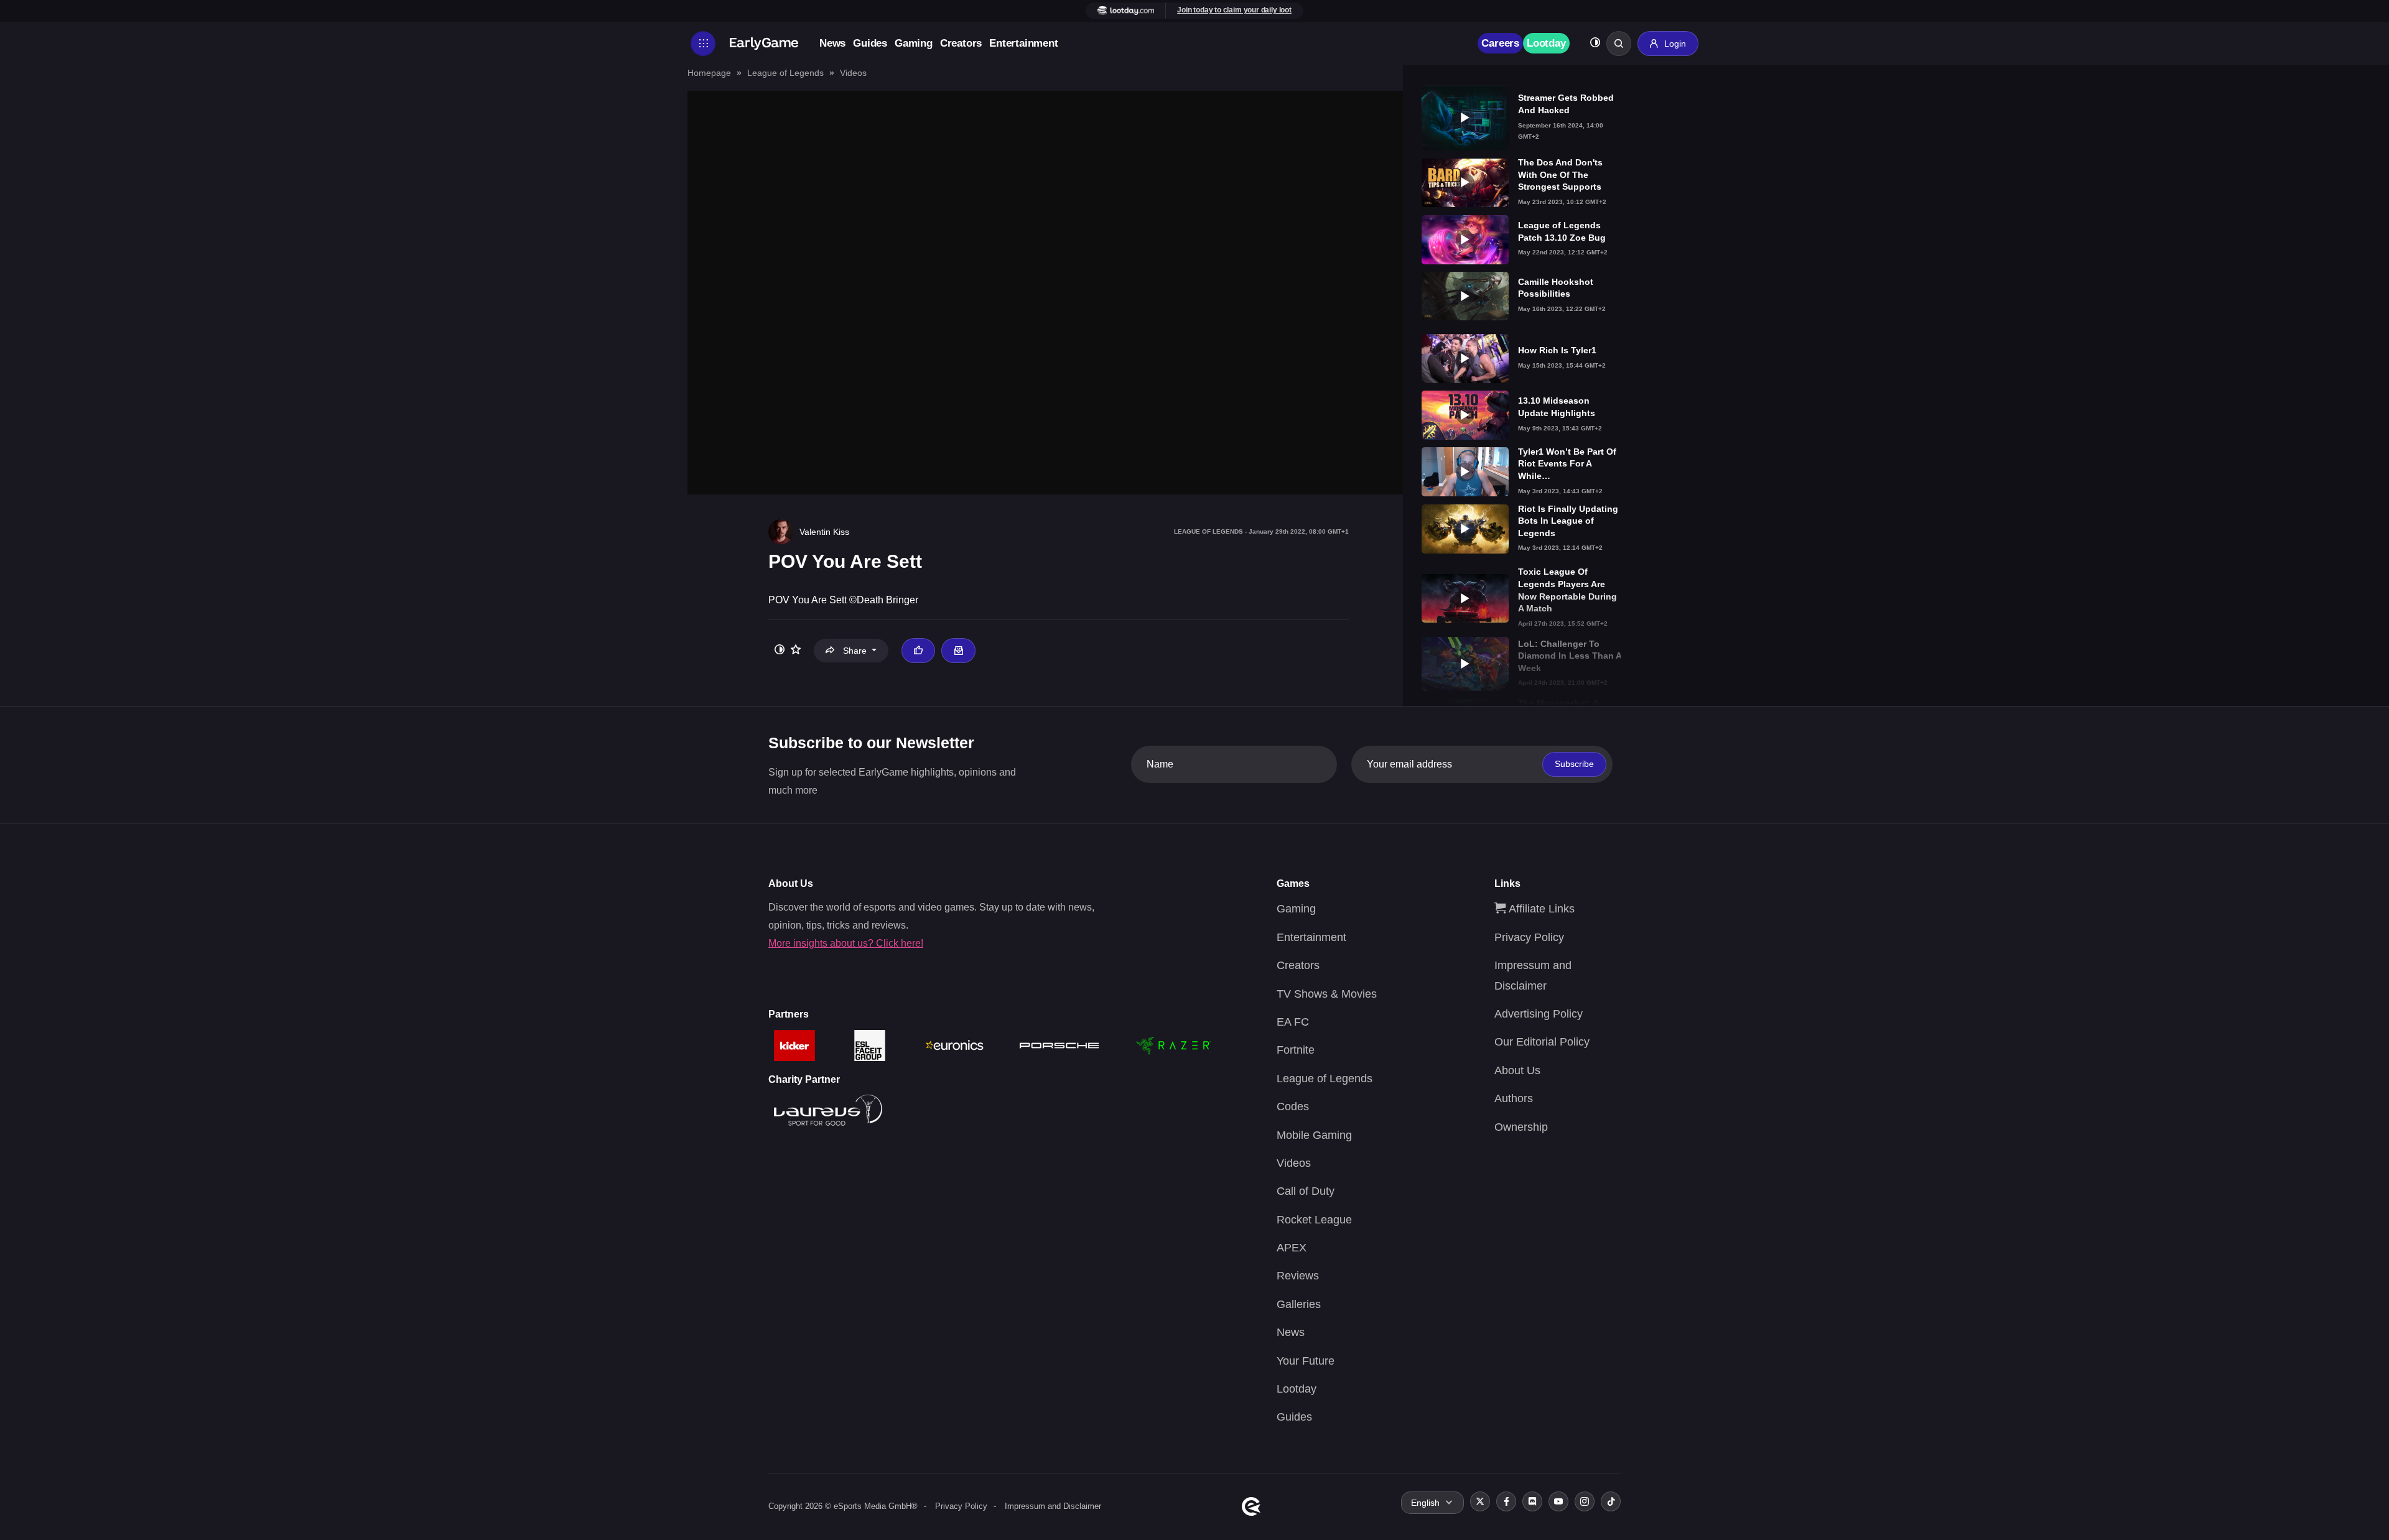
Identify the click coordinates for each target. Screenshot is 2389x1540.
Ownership (1521, 1127)
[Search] (1619, 44)
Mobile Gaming (1314, 1135)
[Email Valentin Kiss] (958, 651)
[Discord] (1532, 1501)
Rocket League (1314, 1220)
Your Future (1306, 1361)
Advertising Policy (1539, 1014)
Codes (1293, 1106)
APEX (1292, 1248)
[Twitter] (1480, 1501)
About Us (1517, 1070)
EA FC (1293, 1022)
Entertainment (1023, 43)
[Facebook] (1506, 1501)
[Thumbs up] (918, 651)
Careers (1500, 43)
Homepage (709, 73)
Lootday (1546, 43)
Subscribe (1574, 764)
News (832, 43)
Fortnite (1296, 1050)
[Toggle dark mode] (1595, 44)
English (1425, 1503)
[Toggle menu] (703, 44)
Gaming (914, 43)
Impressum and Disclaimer (1053, 1506)
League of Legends (785, 73)
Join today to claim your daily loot (1234, 10)
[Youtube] (1558, 1501)
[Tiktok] (1611, 1501)
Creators (961, 43)
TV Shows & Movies (1327, 994)
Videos (853, 73)
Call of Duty (1306, 1191)
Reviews (1298, 1276)
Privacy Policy (1529, 937)
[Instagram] (1585, 1501)
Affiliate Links (1540, 909)
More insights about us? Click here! (846, 943)
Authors (1514, 1098)
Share (855, 651)
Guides (870, 43)
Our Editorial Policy (1542, 1042)
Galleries (1299, 1304)
